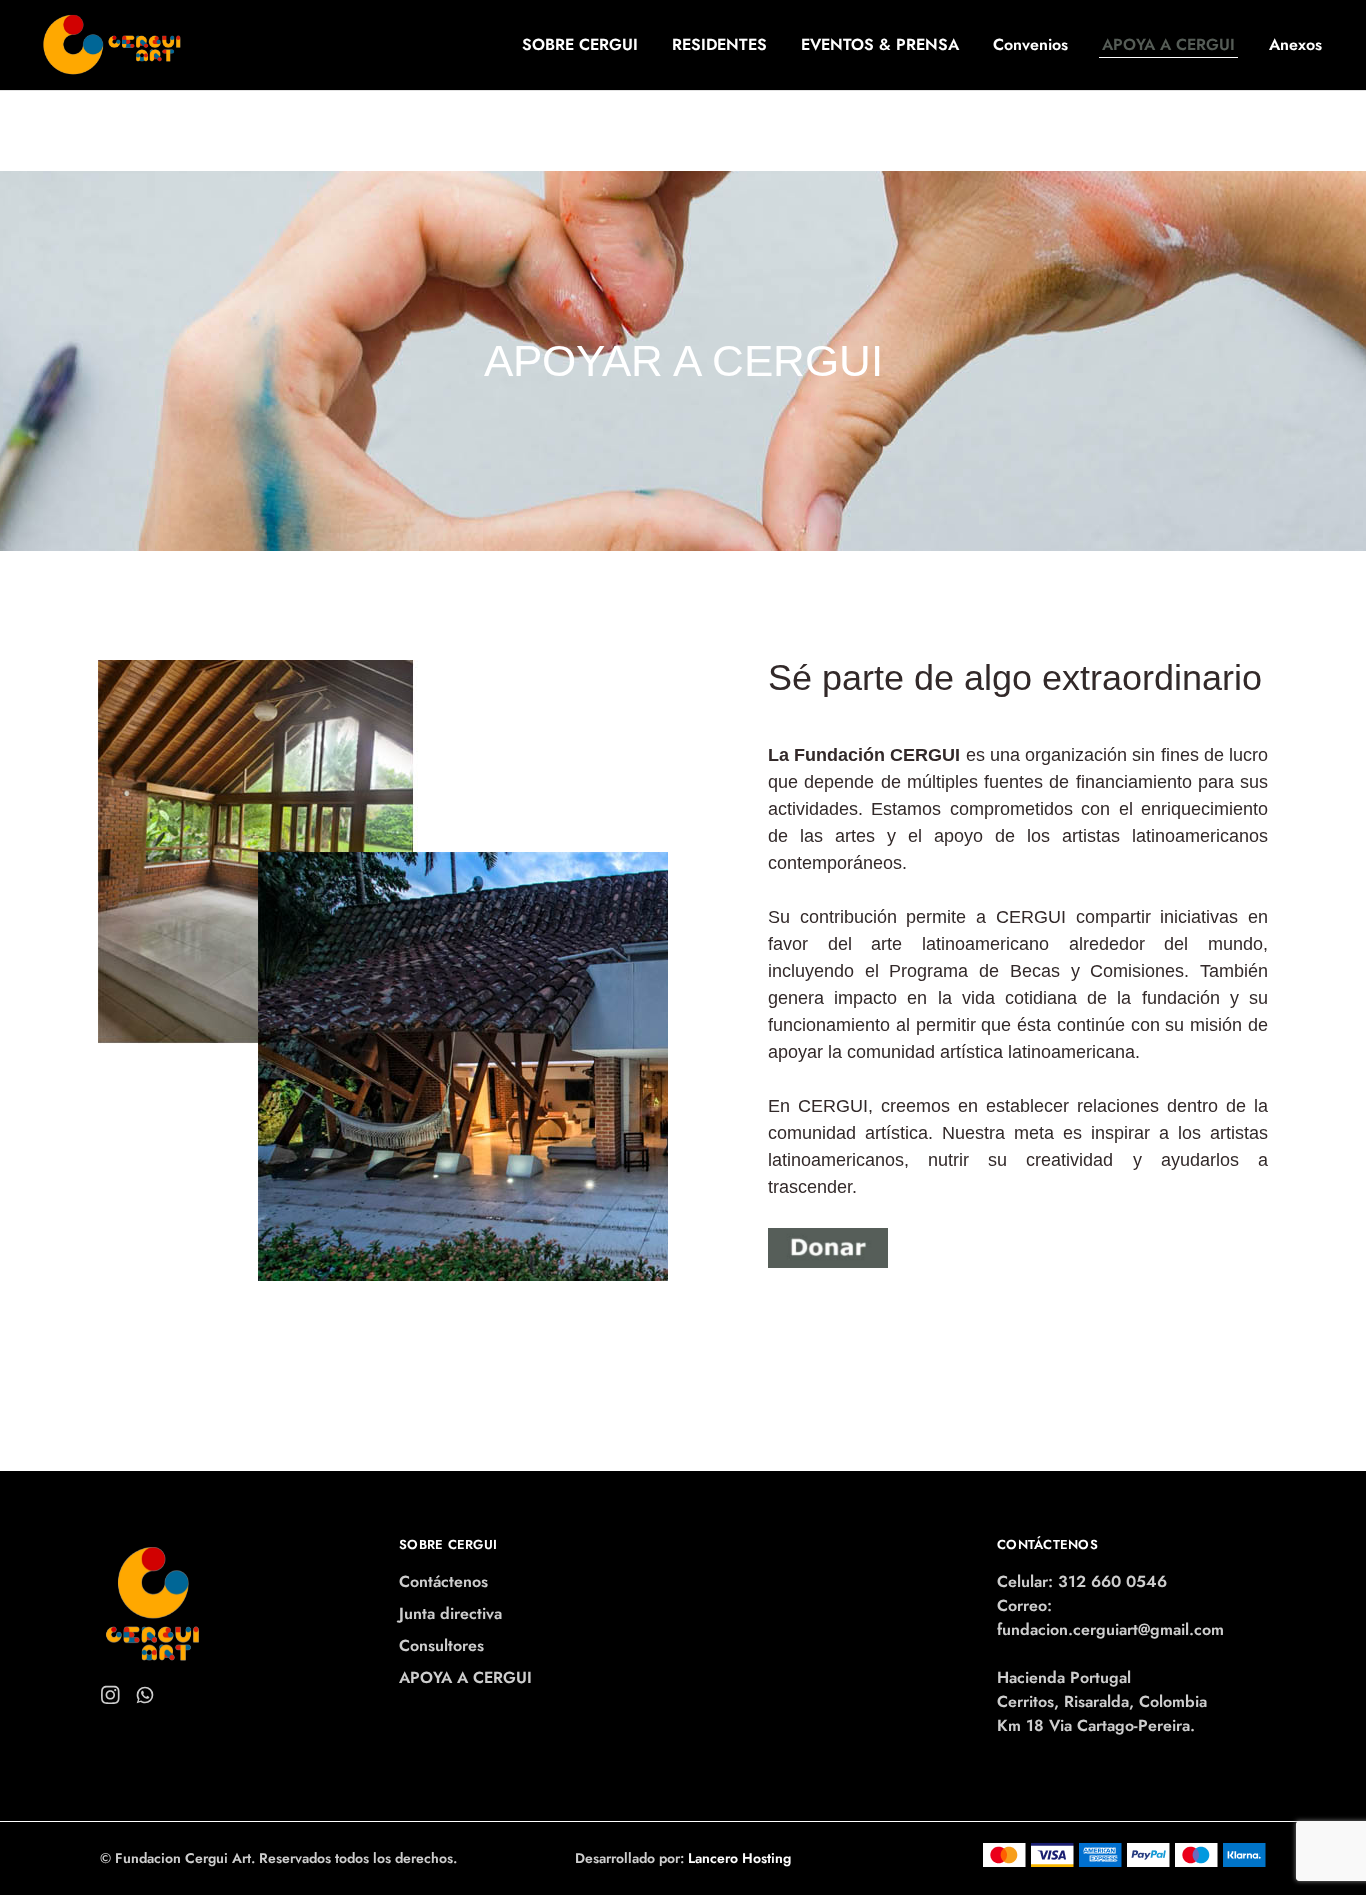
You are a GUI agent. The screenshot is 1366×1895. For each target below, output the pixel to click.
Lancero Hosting (739, 1858)
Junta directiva (450, 1613)
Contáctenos (443, 1581)
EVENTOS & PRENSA (880, 45)
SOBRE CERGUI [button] (580, 45)
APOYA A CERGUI (1168, 45)
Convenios (1030, 45)
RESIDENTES (719, 45)
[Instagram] (110, 1699)
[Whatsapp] (145, 1699)
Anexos (1295, 45)
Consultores (441, 1645)
